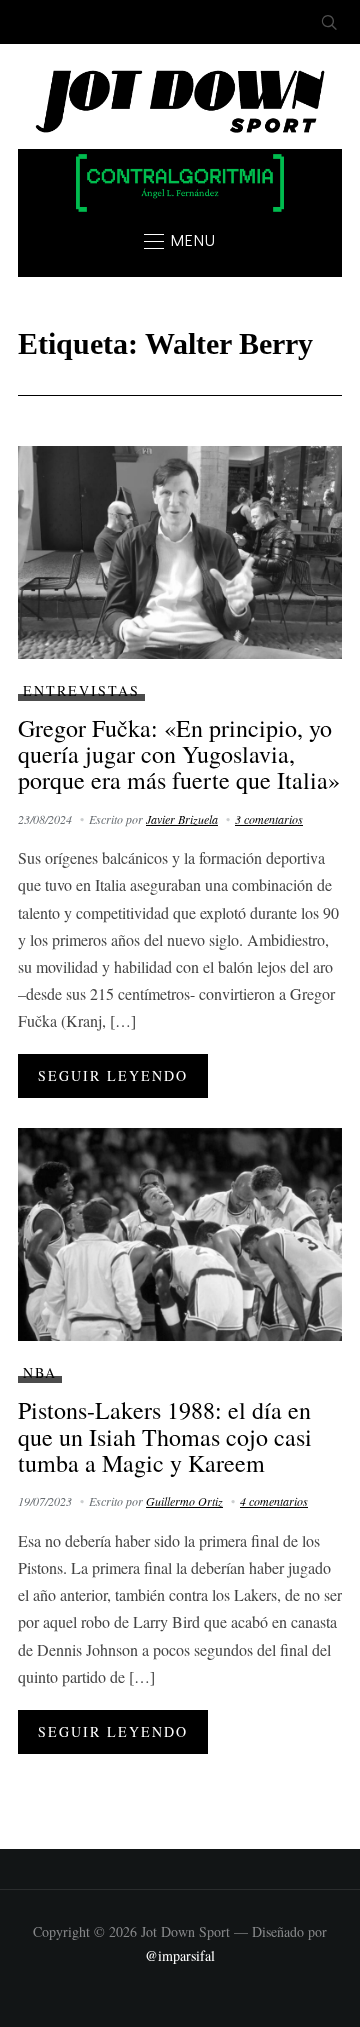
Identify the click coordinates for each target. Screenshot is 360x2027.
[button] (180, 241)
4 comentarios (274, 1501)
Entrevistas (81, 690)
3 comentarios (269, 819)
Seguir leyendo (113, 1075)
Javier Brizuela (182, 819)
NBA (40, 1372)
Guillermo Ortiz (184, 1501)
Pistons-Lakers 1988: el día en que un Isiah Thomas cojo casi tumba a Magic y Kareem (165, 1436)
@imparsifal (180, 1955)
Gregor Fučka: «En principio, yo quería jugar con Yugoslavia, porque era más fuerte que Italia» (179, 754)
